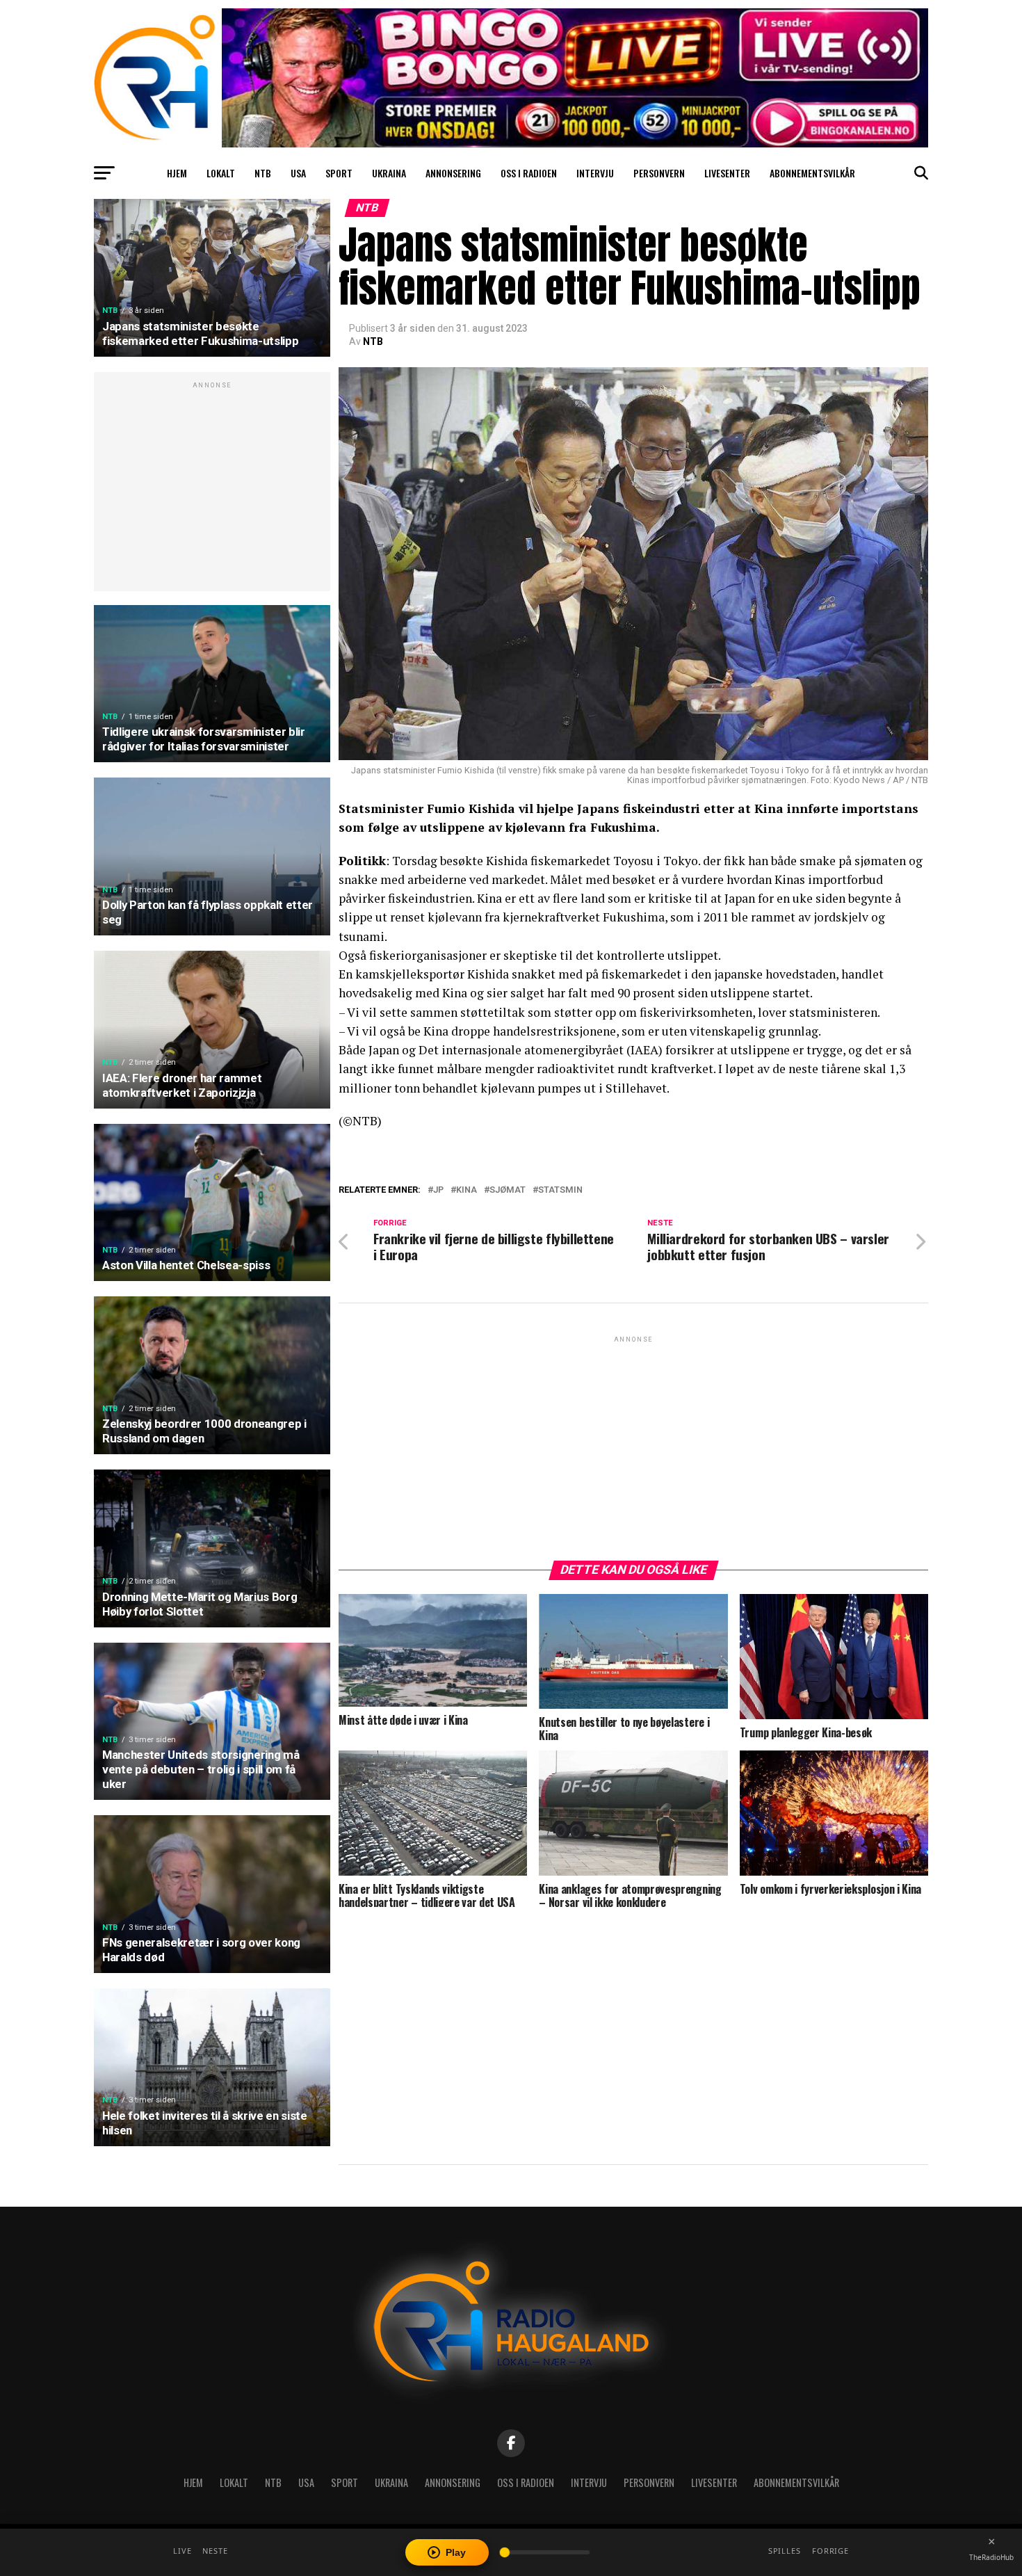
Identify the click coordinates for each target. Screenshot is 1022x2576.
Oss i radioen (529, 173)
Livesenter (727, 173)
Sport (339, 173)
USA (298, 173)
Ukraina (389, 173)
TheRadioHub (991, 2557)
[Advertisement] (212, 489)
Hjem (177, 173)
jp (438, 1190)
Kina (467, 1190)
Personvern (659, 173)
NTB (263, 173)
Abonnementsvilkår (812, 173)
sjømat (508, 1190)
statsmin (560, 1190)
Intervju (595, 173)
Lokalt (221, 173)
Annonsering (453, 173)
